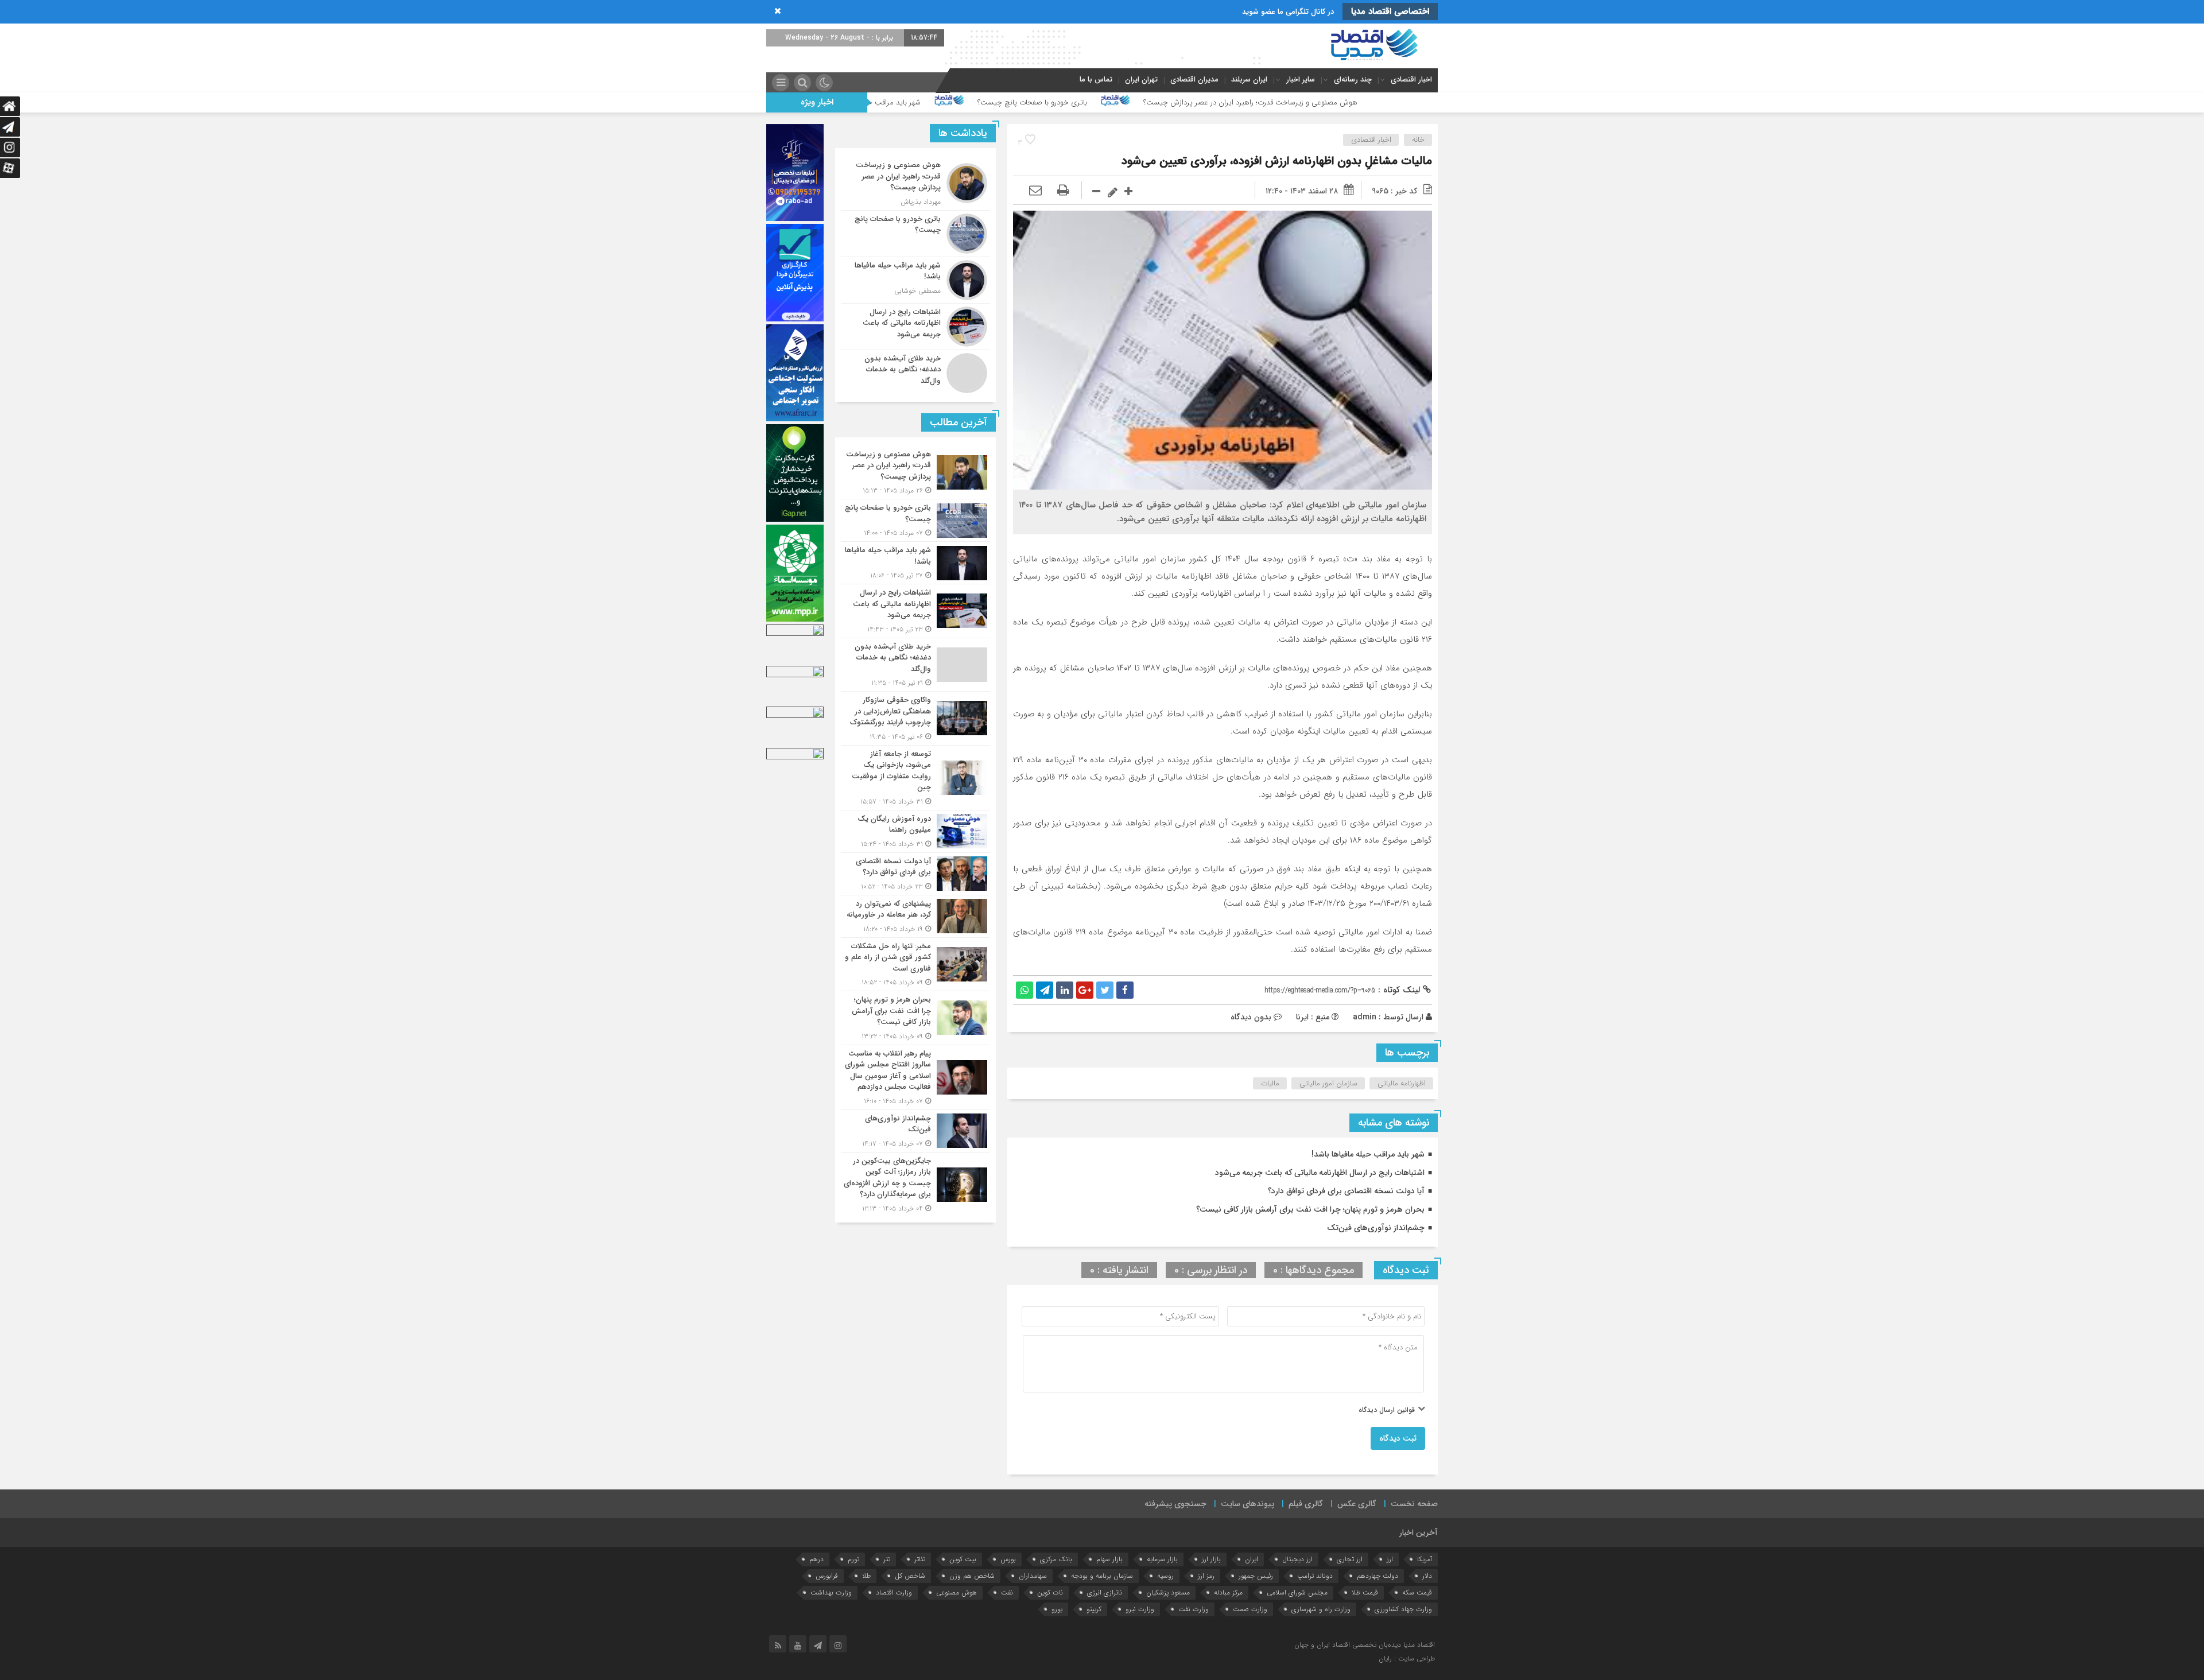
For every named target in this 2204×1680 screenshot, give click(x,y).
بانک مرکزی (1056, 1559)
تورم (853, 1559)
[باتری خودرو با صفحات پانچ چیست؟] (915, 234)
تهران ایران (1141, 79)
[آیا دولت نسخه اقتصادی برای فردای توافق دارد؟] (915, 874)
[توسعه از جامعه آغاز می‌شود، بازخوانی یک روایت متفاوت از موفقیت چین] (915, 778)
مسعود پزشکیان (1168, 1592)
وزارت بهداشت (831, 1592)
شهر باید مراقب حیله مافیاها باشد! (1086, 102)
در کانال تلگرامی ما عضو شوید (1288, 12)
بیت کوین (963, 1559)
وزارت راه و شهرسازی (1321, 1609)
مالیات (1270, 1083)
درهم (816, 1559)
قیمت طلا (1365, 1592)
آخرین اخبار (1419, 1532)
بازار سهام (1109, 1559)
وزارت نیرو (1140, 1609)
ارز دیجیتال (1297, 1559)
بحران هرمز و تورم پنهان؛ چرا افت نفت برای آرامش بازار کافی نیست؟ (1310, 1209)
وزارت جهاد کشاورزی (1403, 1609)
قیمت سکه (1417, 1592)
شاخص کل (910, 1576)
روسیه (1165, 1576)
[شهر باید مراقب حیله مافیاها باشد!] (915, 280)
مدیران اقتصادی (1194, 79)
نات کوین (1050, 1592)
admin (1365, 1017)
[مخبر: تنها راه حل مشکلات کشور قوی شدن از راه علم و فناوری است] (915, 965)
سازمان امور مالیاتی (1328, 1083)
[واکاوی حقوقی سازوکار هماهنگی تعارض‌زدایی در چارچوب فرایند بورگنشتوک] (915, 718)
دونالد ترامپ (1315, 1576)
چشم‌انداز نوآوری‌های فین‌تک (1376, 1228)
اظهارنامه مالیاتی (1402, 1083)
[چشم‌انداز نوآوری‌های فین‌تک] (915, 1131)
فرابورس (827, 1576)
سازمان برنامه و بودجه (1102, 1576)
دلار (1427, 1576)
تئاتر (920, 1559)
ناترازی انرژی (1105, 1592)
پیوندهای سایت (1247, 1504)
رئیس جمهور (1256, 1576)
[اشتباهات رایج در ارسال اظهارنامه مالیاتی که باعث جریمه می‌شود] (915, 327)
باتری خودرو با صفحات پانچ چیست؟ (1248, 102)
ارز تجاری (1350, 1559)
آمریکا (1425, 1559)
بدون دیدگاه (1251, 1017)
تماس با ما (1096, 79)
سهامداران (1033, 1576)
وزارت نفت (1194, 1609)
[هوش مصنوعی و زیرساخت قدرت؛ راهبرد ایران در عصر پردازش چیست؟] (915, 183)
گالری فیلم (1306, 1504)
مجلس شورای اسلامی (1297, 1592)
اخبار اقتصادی (1411, 79)
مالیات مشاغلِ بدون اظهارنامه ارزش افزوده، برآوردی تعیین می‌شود (1277, 161)
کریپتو (1094, 1609)
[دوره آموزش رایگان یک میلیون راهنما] (915, 831)
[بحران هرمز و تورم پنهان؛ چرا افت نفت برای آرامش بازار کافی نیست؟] (915, 1018)
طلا (866, 1576)
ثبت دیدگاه (1398, 1438)
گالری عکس (1357, 1504)
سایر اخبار (1301, 79)
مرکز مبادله (1228, 1592)
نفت (1007, 1592)
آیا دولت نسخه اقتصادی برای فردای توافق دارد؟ (1346, 1191)
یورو (1057, 1609)
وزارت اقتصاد (894, 1592)
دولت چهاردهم (1377, 1576)
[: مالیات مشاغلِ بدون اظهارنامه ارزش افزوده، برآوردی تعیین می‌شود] (1035, 191)
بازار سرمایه (1162, 1559)
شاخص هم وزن (972, 1576)
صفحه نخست (1414, 1504)
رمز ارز (1206, 1576)
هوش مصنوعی (957, 1592)
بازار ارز (1211, 1559)
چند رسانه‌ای (1353, 79)
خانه (1418, 140)
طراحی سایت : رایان (1407, 1658)
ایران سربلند (1249, 79)
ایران (1252, 1559)
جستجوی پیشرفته (1175, 1504)
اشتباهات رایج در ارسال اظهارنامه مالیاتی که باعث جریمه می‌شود (883, 102)
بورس (1008, 1559)
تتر (887, 1559)
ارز (1390, 1559)
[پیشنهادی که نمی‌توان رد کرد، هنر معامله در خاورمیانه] (915, 916)
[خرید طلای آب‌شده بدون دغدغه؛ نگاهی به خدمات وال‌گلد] (915, 372)
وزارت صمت (1250, 1609)
